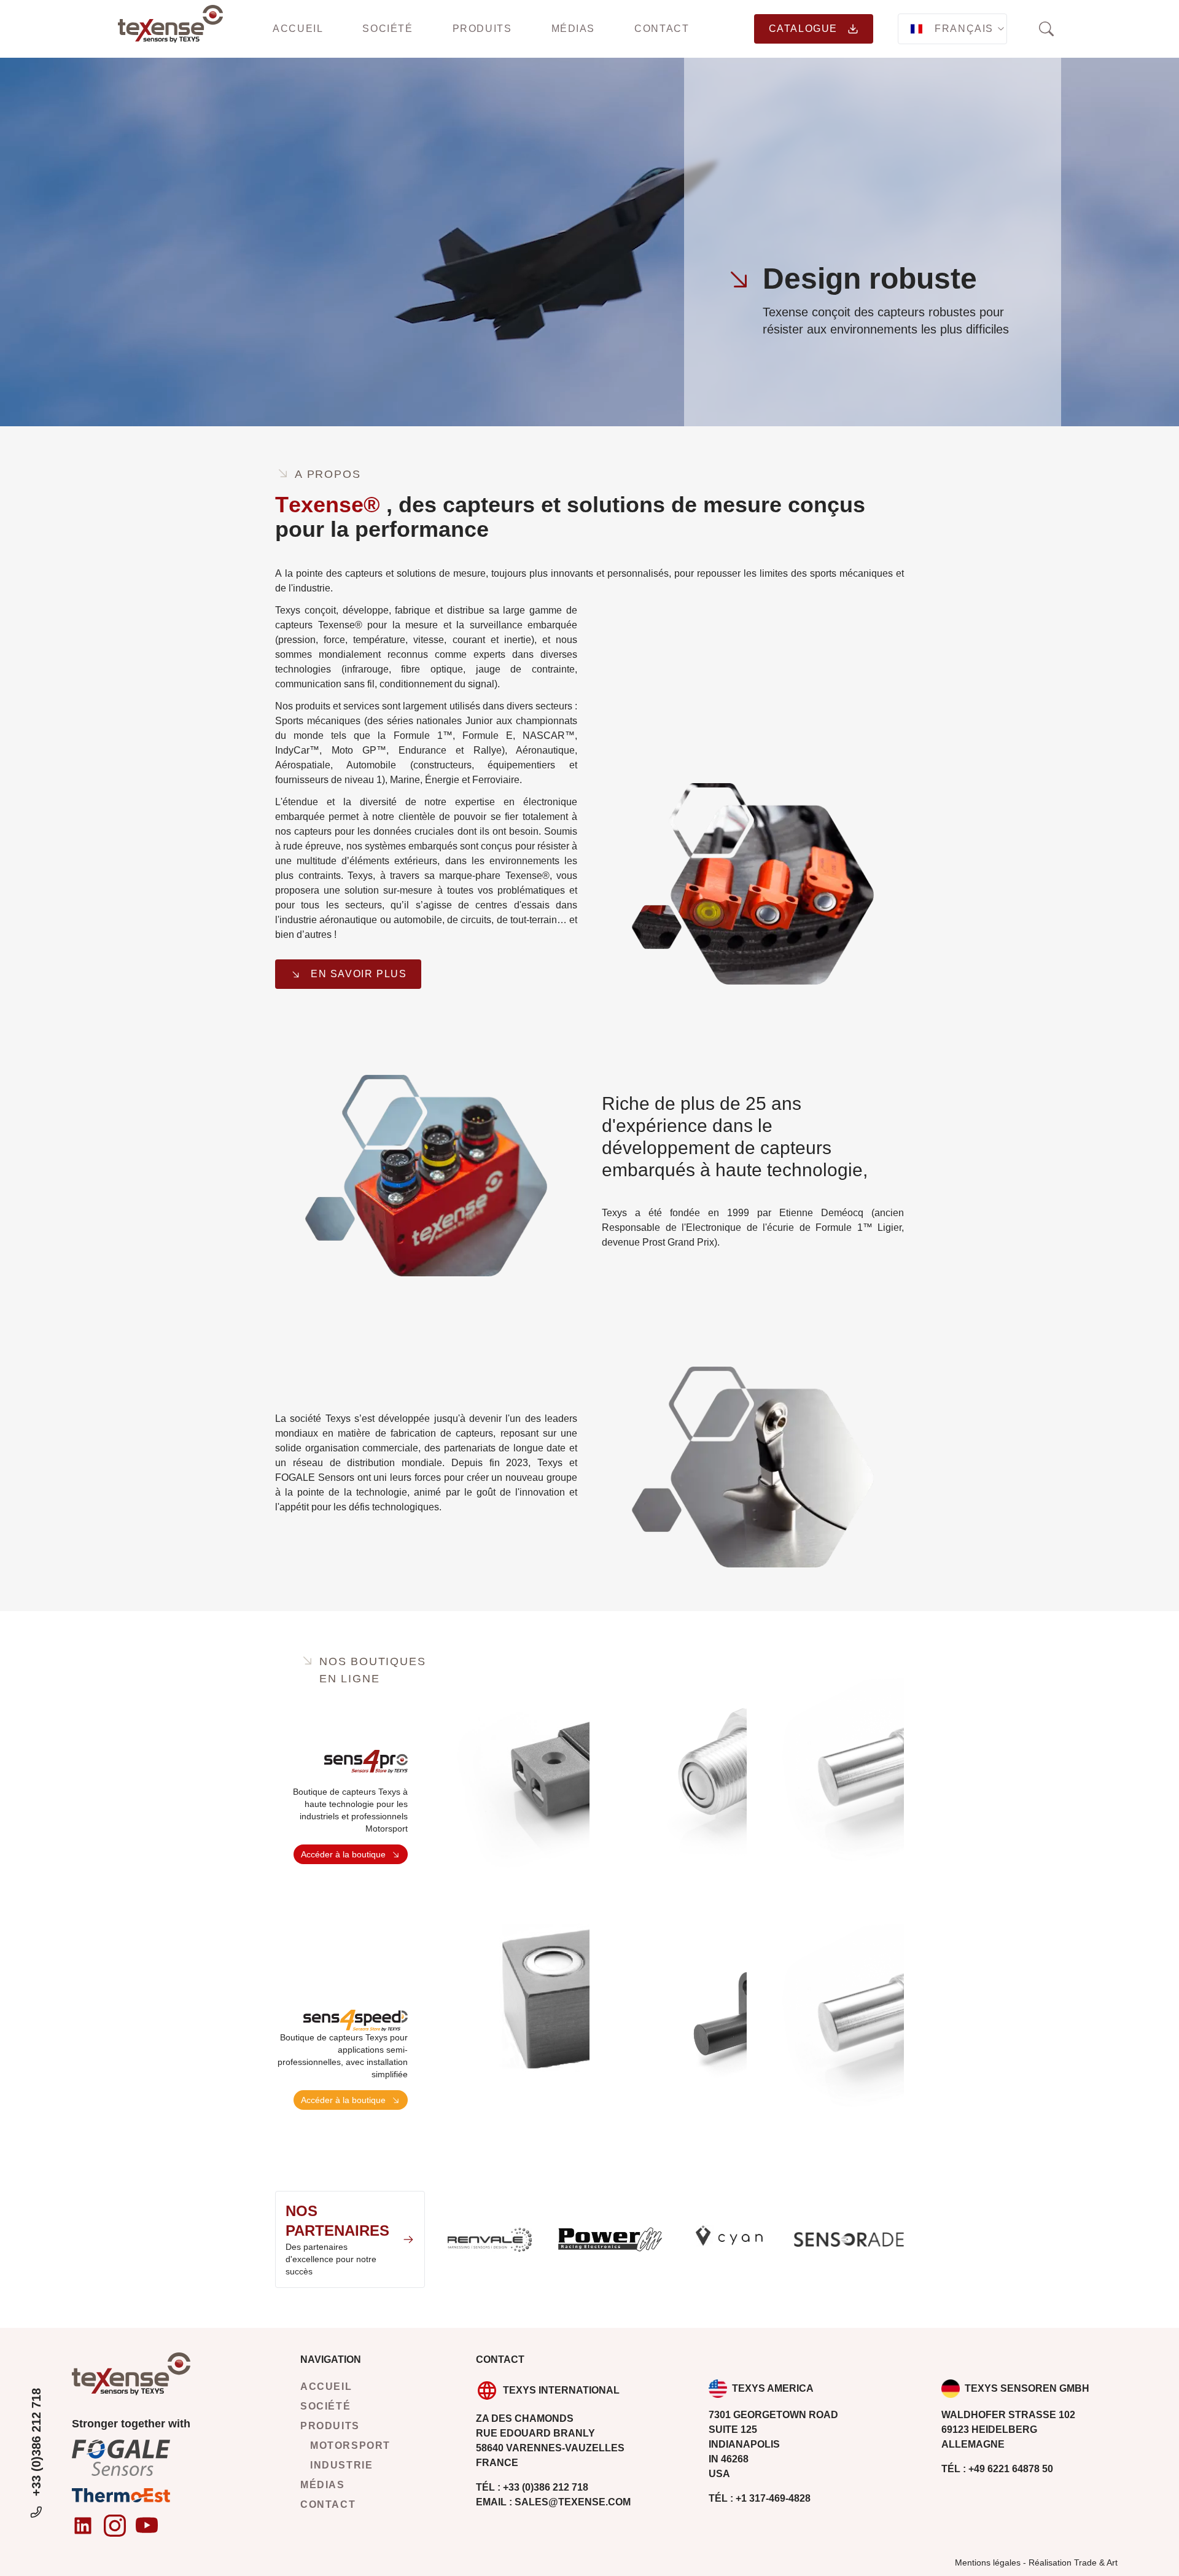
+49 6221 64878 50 (997, 2469)
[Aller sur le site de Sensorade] (849, 2239)
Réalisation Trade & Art (1073, 2562)
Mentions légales (988, 2562)
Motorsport (350, 2445)
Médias (574, 29)
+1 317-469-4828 (760, 2498)
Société (387, 29)
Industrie (341, 2465)
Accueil (298, 29)
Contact (662, 29)
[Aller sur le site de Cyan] (729, 2239)
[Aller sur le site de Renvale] (490, 2239)
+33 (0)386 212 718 (36, 2442)
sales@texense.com (553, 2502)
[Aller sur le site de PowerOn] (609, 2239)
